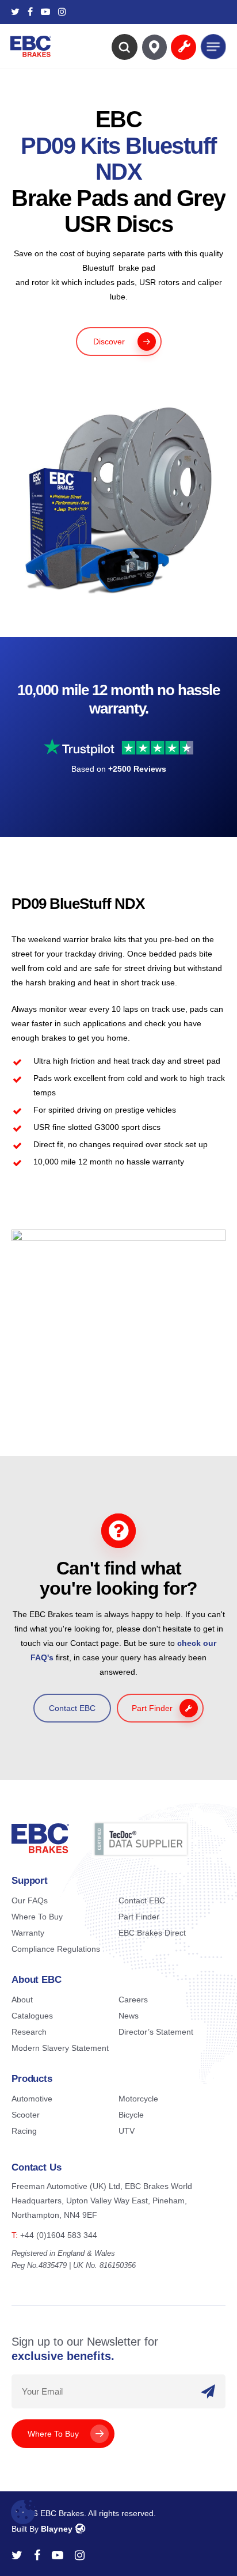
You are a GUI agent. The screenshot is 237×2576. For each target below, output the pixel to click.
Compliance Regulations (56, 1949)
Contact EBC (142, 1900)
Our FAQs (30, 1900)
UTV (127, 2131)
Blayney (57, 2529)
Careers (133, 2000)
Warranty (28, 1933)
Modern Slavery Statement (60, 2048)
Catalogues (32, 2016)
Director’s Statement (156, 2032)
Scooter (26, 2115)
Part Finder (139, 1917)
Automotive (32, 2099)
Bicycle (131, 2115)
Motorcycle (138, 2099)
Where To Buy (37, 1917)
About (22, 2000)
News (129, 2016)
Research (29, 2032)
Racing (24, 2131)
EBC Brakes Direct (152, 1933)
